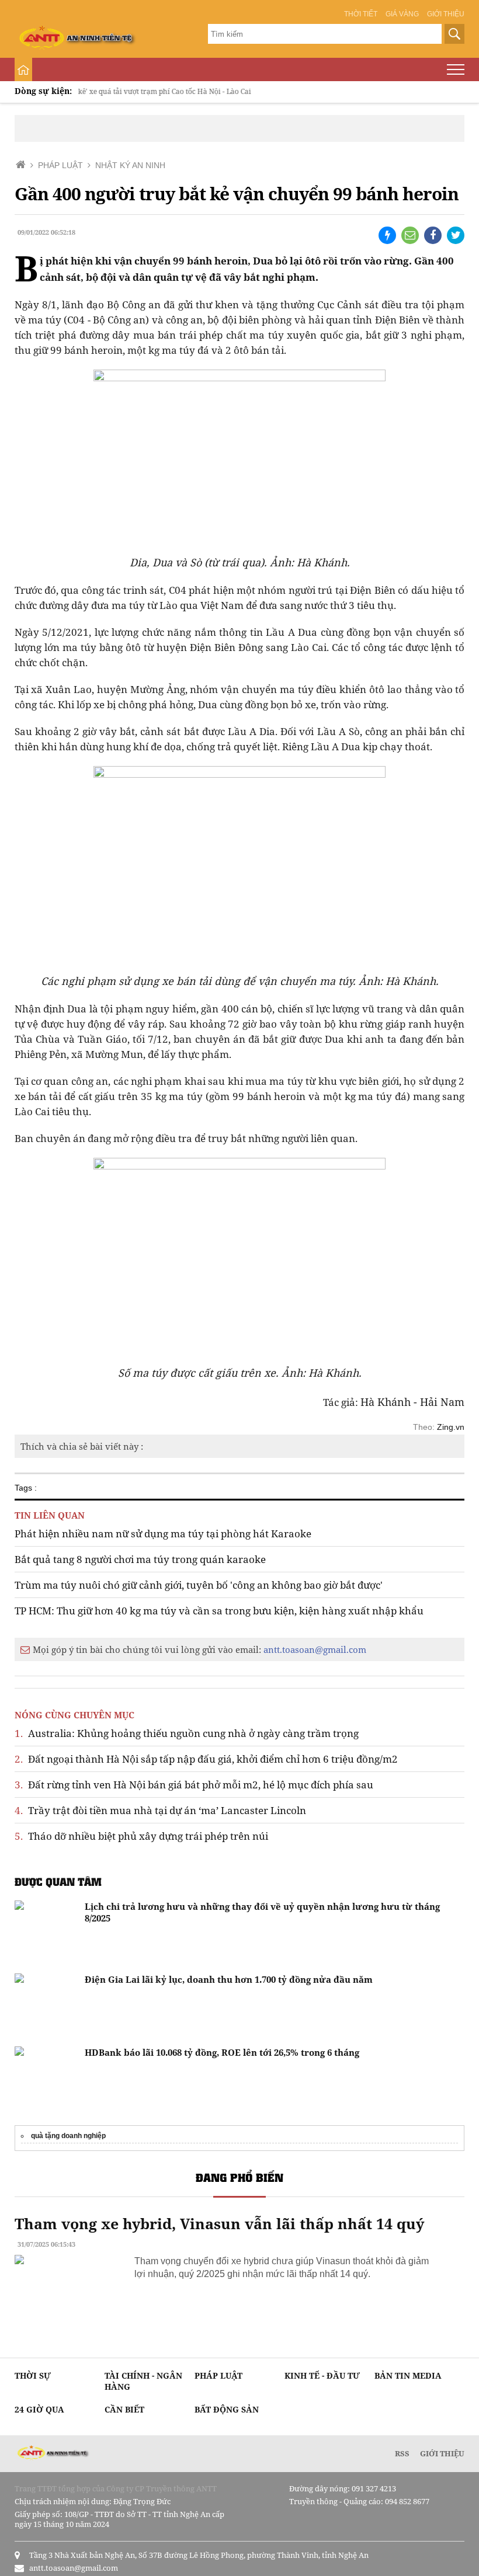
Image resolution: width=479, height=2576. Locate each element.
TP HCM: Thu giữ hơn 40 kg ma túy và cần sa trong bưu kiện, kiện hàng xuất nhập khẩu (219, 1611)
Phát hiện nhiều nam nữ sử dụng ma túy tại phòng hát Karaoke (163, 1534)
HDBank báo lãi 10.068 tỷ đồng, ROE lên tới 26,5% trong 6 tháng (222, 2052)
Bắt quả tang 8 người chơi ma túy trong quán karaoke (140, 1559)
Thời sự (33, 2375)
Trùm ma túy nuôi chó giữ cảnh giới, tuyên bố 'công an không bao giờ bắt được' (199, 1585)
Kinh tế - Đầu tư (322, 2375)
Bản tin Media (408, 2375)
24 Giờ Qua (39, 2409)
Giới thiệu (446, 14)
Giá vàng (402, 14)
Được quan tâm (58, 1881)
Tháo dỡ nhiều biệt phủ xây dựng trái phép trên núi (141, 1836)
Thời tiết (361, 14)
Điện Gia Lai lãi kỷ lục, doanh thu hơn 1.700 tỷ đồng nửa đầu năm (229, 1979)
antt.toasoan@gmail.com (315, 1649)
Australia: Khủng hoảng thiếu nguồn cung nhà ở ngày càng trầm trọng (187, 1733)
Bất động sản (227, 2409)
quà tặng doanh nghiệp (68, 2136)
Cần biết (124, 2409)
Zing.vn (451, 1427)
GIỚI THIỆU (442, 2453)
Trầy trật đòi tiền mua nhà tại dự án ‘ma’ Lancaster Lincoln (160, 1810)
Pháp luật (218, 2375)
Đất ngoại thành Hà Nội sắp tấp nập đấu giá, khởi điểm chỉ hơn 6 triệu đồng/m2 (206, 1759)
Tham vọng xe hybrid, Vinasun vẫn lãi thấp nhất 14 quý (219, 2223)
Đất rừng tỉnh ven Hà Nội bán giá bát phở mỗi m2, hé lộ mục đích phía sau (194, 1785)
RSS (402, 2453)
